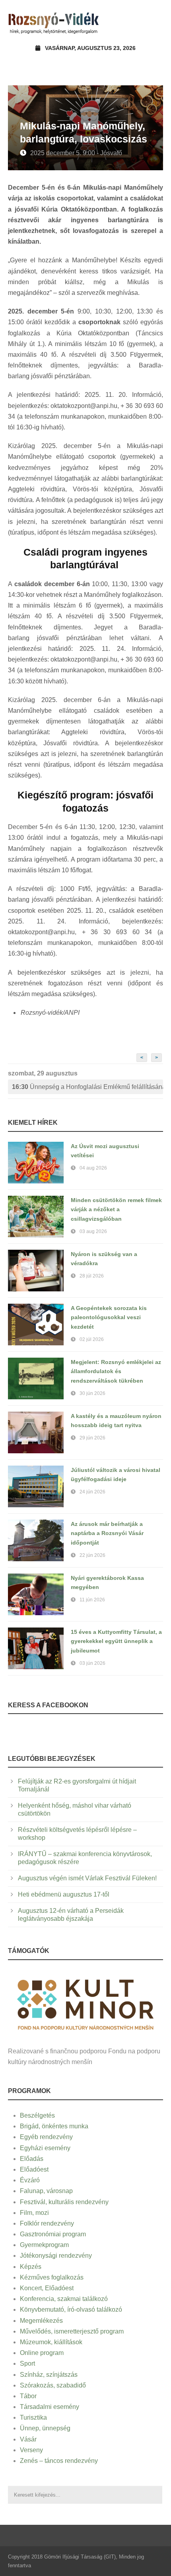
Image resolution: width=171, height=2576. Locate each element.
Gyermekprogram (44, 2245)
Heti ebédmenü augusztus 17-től (64, 1894)
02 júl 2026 (92, 1339)
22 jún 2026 (92, 1555)
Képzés (31, 2267)
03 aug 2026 (93, 1231)
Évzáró (30, 2180)
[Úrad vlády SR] (85, 2004)
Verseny (31, 2450)
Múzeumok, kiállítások (51, 2342)
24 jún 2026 (92, 1492)
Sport (27, 2363)
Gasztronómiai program (53, 2234)
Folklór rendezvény (47, 2223)
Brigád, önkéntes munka (54, 2126)
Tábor (28, 2396)
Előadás (32, 2159)
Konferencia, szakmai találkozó (64, 2299)
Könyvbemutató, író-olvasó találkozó (71, 2310)
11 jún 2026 (92, 1600)
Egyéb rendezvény (46, 2137)
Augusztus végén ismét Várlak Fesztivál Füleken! (87, 1878)
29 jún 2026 (92, 1438)
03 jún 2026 (92, 1663)
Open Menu (154, 22)
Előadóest (34, 2169)
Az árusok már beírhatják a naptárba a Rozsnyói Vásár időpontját (107, 1533)
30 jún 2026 (92, 1393)
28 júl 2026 (92, 1276)
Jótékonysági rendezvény (56, 2256)
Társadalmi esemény (50, 2407)
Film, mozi (34, 2213)
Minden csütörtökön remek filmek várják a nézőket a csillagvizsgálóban (116, 1210)
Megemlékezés (41, 2321)
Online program (42, 2353)
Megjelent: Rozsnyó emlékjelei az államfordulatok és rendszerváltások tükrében (116, 1372)
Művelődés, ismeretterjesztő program (72, 2331)
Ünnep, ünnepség (45, 2428)
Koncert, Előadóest (47, 2288)
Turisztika (33, 2417)
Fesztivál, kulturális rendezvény (64, 2202)
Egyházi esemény (45, 2148)
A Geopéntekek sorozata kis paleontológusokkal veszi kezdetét (109, 1318)
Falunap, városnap (46, 2191)
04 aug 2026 (93, 1168)
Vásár (28, 2439)
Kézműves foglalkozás (52, 2277)
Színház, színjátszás (49, 2375)
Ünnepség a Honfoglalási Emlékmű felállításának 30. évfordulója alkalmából (87, 1087)
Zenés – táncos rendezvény (59, 2461)
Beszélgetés (37, 2115)
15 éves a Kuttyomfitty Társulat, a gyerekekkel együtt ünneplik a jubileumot (116, 1641)
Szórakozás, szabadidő (53, 2385)
